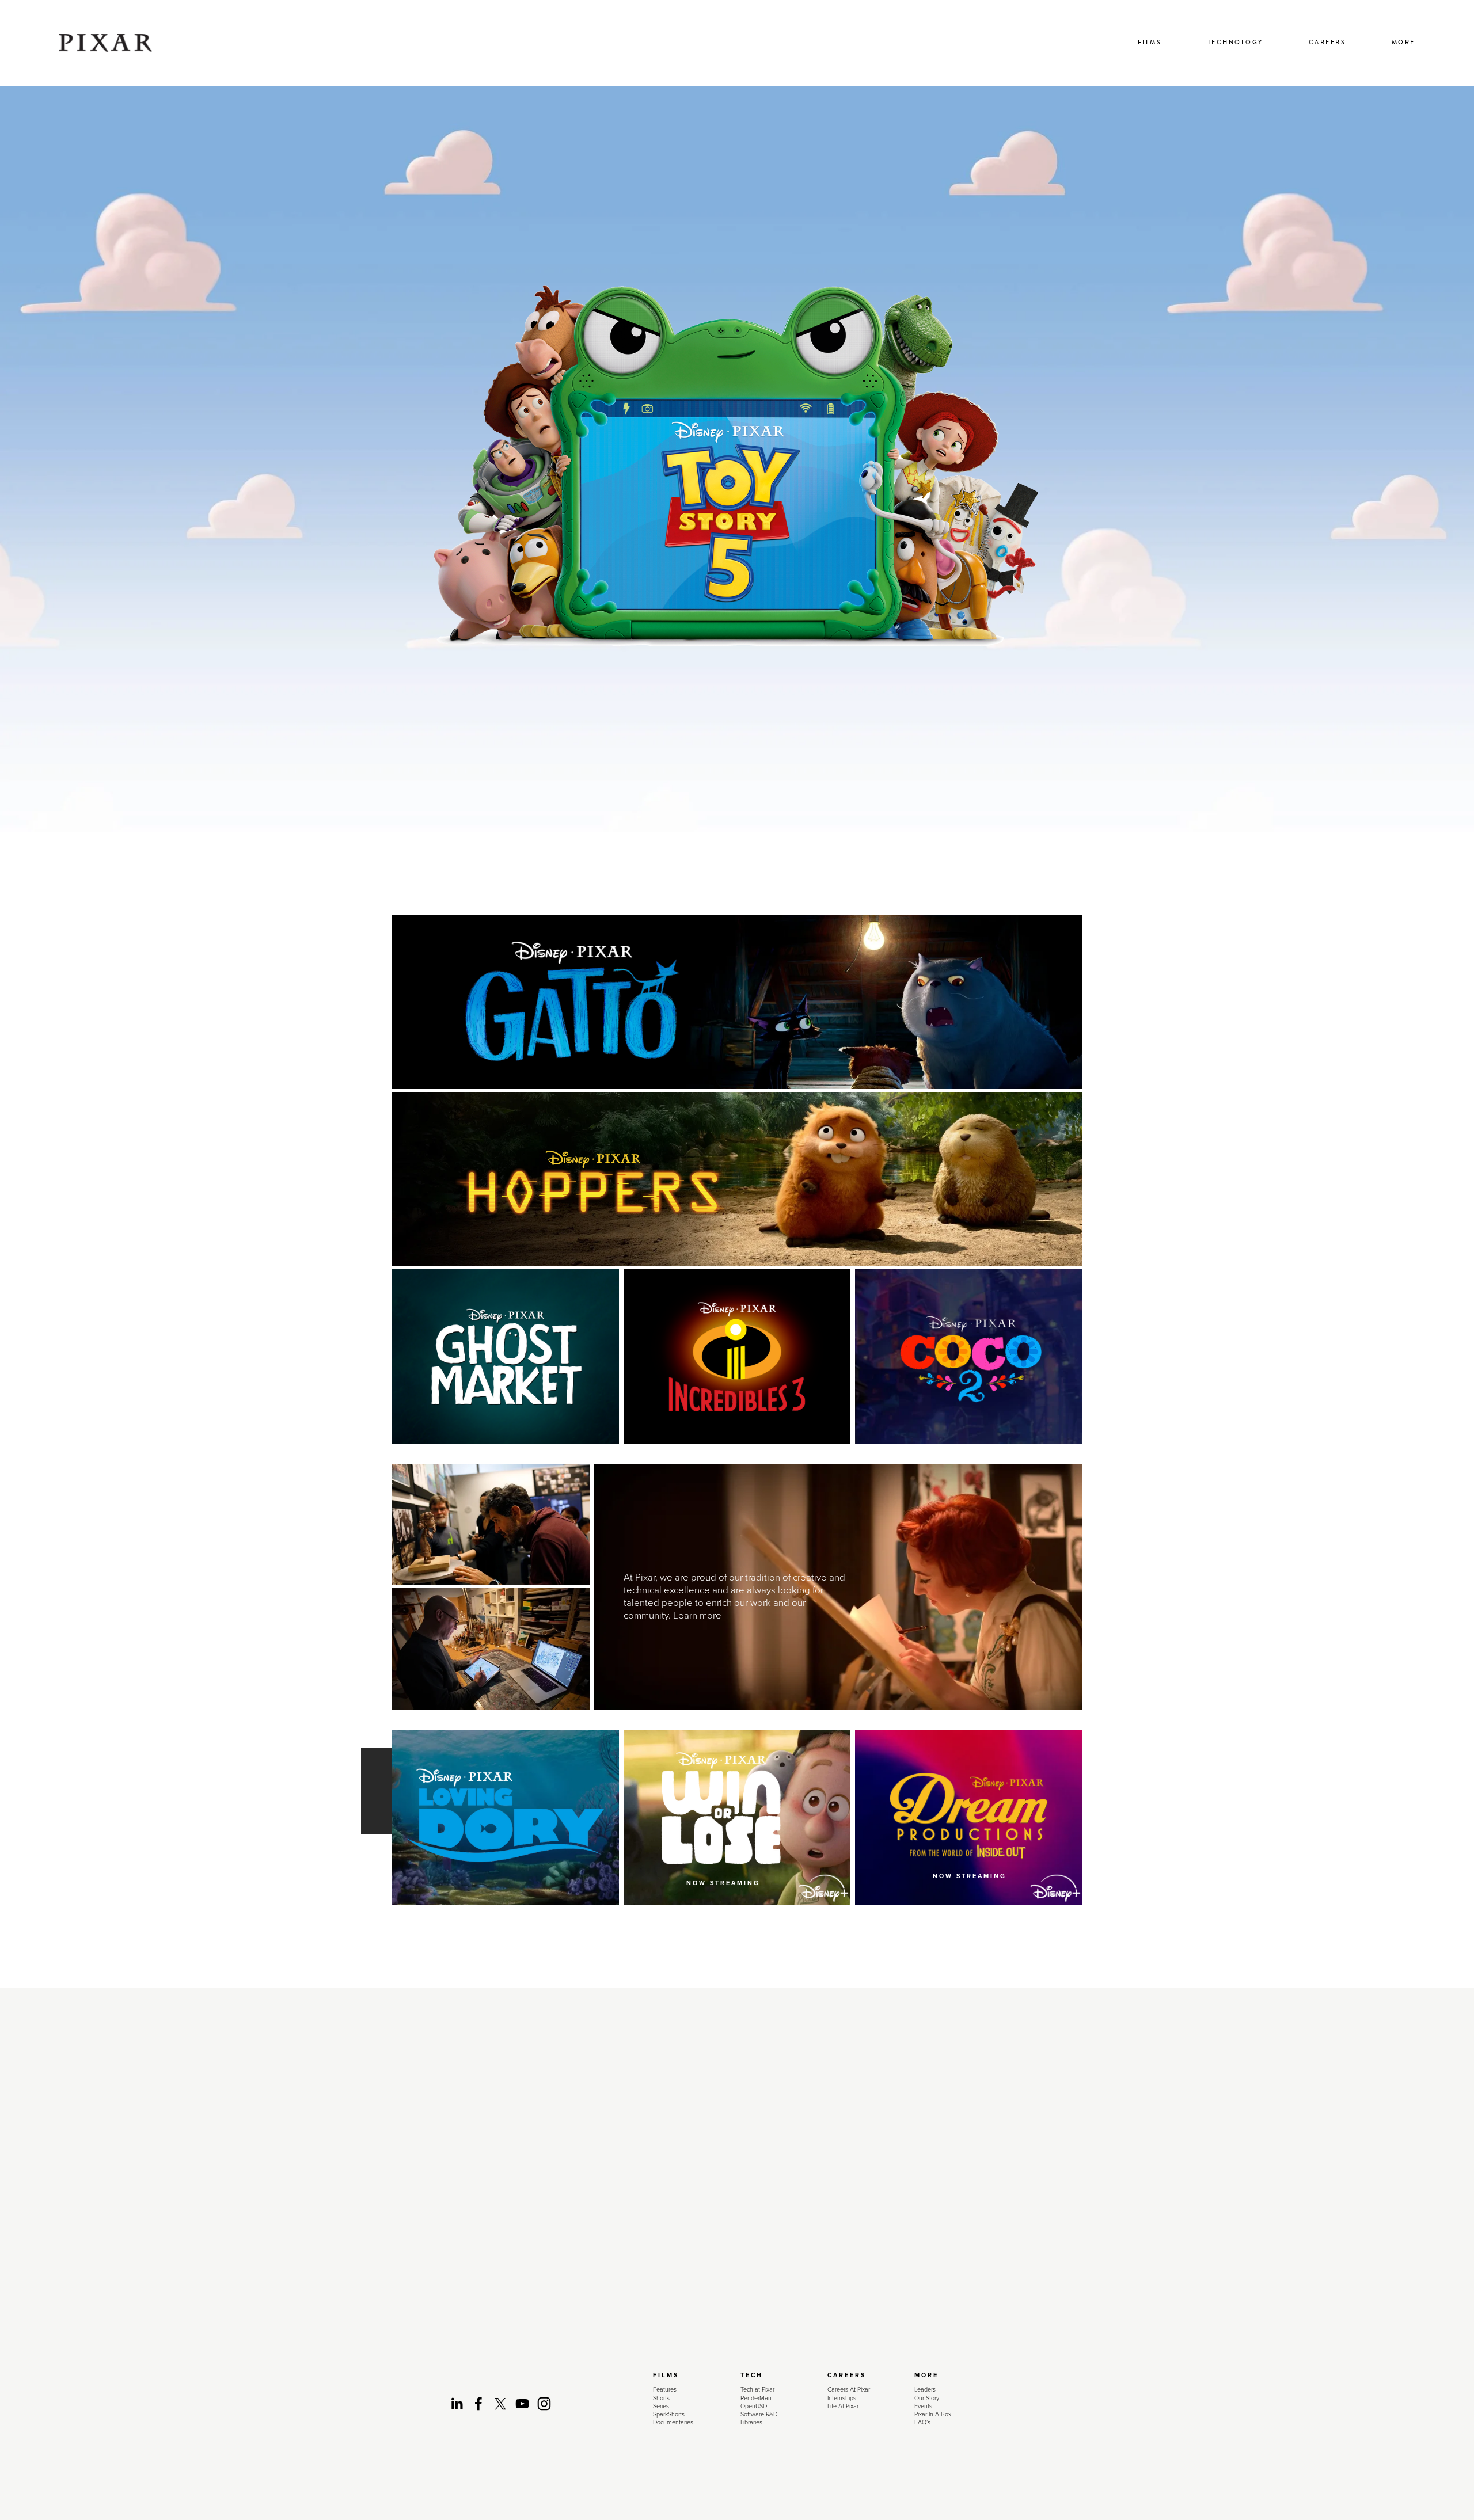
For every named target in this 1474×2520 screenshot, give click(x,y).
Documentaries (673, 2422)
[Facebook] (478, 2404)
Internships (842, 2398)
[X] (500, 2404)
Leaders (925, 2389)
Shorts (661, 2398)
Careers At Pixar (849, 2389)
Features (665, 2389)
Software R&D (759, 2414)
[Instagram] (544, 2404)
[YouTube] (522, 2404)
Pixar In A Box (933, 2414)
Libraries (751, 2422)
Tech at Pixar (757, 2389)
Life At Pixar (843, 2406)
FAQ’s (922, 2422)
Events (923, 2406)
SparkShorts (669, 2414)
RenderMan (756, 2398)
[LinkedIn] (457, 2404)
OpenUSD (754, 2406)
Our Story (927, 2398)
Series (661, 2406)
